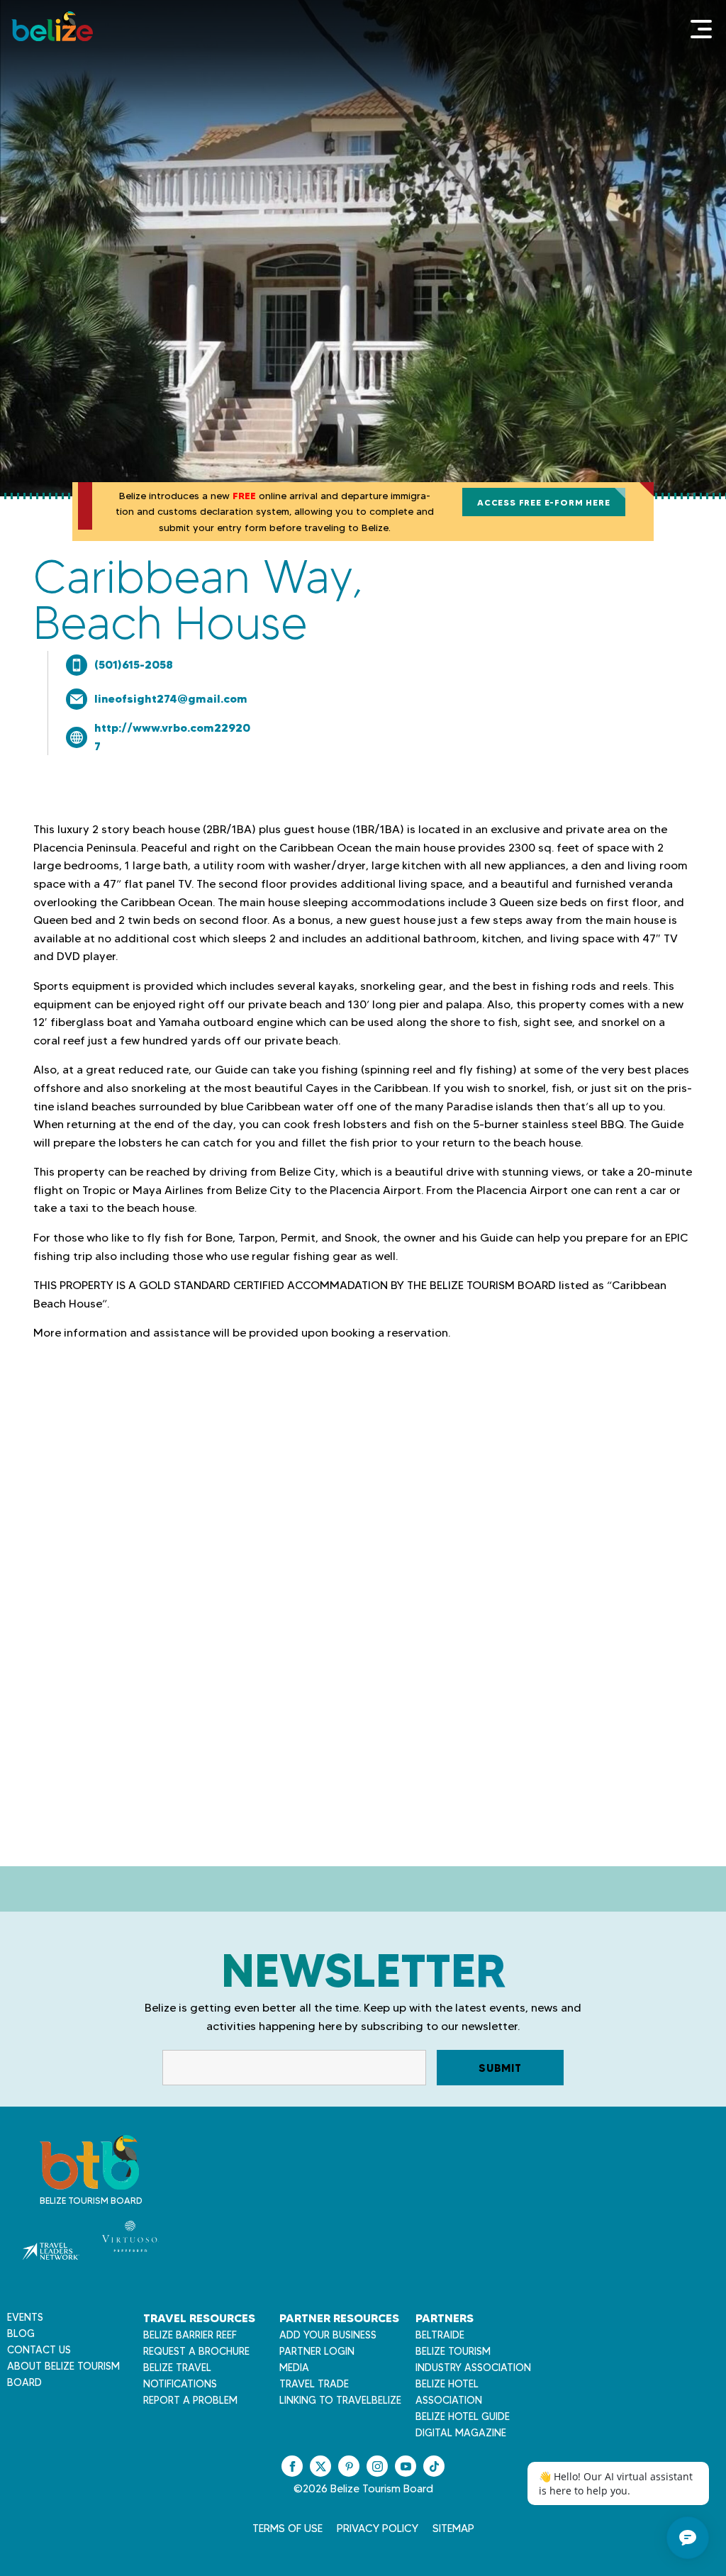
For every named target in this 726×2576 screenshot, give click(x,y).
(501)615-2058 (134, 664)
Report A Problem (190, 2400)
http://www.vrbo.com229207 (172, 737)
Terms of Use (287, 2528)
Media (294, 2368)
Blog (21, 2334)
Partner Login (317, 2351)
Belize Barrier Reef (190, 2335)
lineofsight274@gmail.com (171, 698)
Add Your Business (328, 2335)
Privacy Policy (378, 2528)
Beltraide (440, 2335)
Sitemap (453, 2528)
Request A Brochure (196, 2351)
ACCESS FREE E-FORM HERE (543, 502)
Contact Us (39, 2350)
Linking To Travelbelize (340, 2400)
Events (25, 2317)
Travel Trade (314, 2384)
